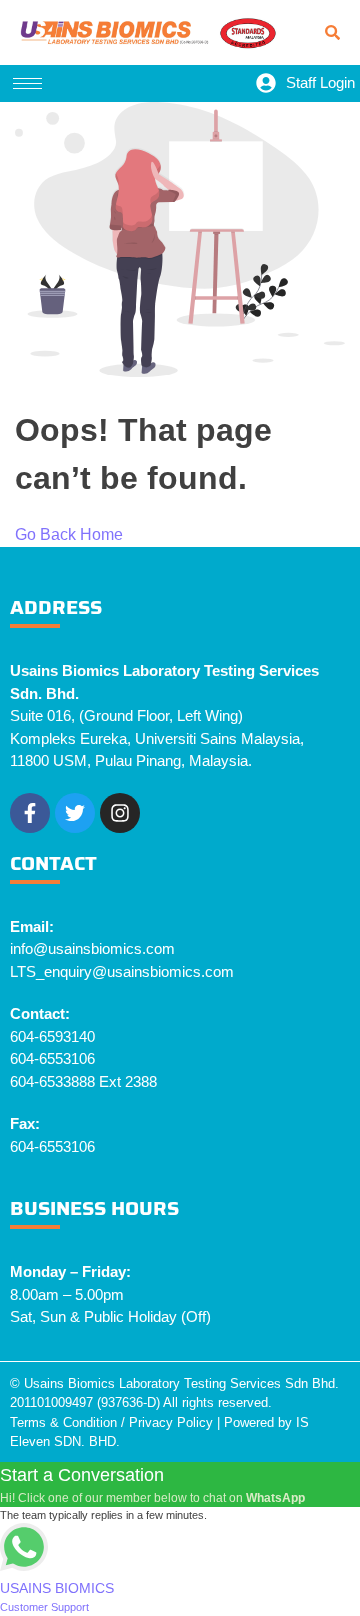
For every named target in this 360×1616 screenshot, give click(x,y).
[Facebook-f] (30, 813)
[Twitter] (75, 813)
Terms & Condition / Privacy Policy (111, 1422)
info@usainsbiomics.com (92, 948)
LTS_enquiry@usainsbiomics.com (122, 971)
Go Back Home (69, 534)
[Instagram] (120, 813)
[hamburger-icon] (27, 83)
